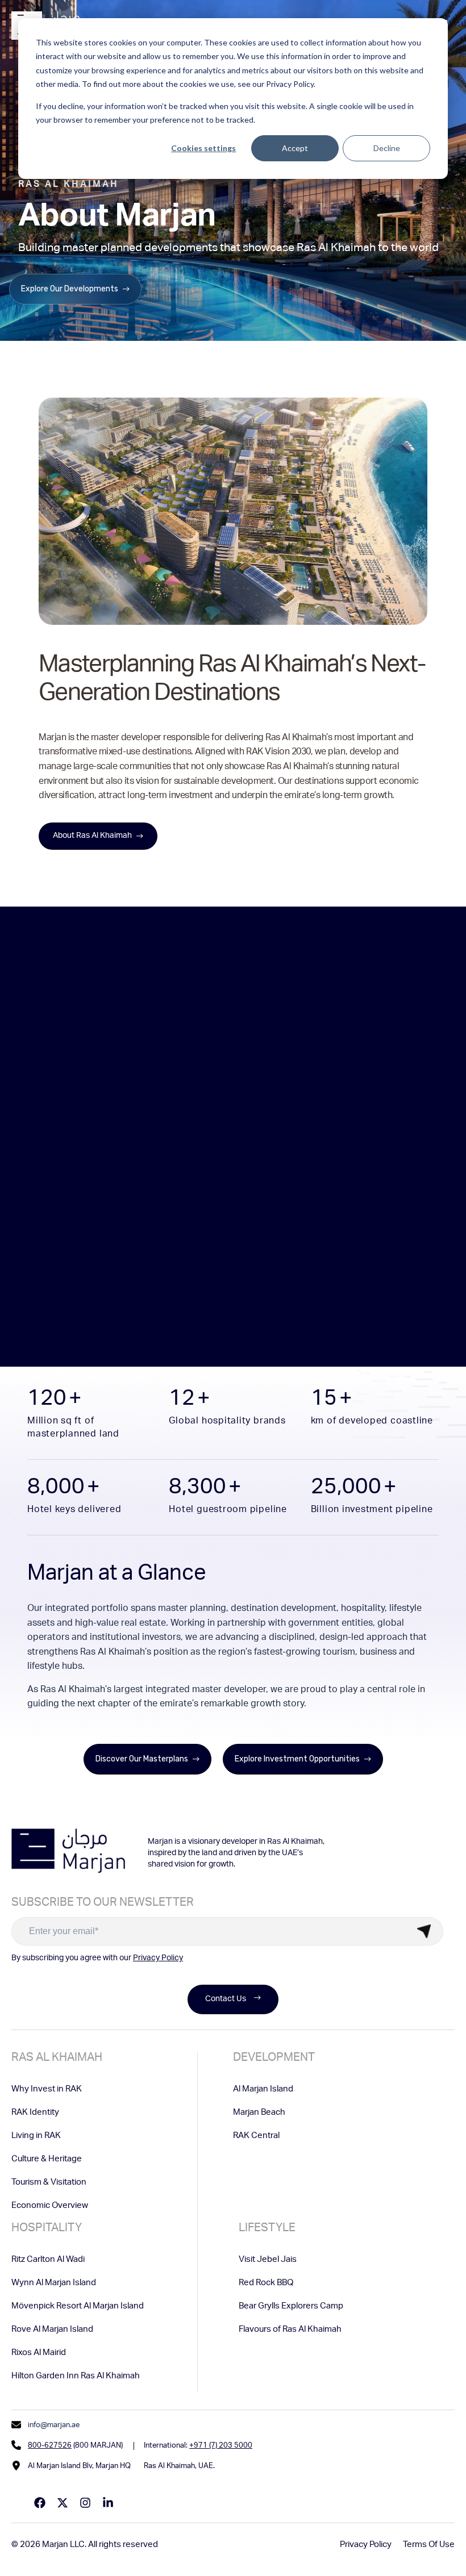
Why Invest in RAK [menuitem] (47, 2089)
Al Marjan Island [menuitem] (263, 2089)
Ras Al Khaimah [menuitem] (57, 2059)
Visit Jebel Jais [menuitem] (268, 2260)
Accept (295, 148)
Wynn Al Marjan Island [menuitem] (54, 2283)
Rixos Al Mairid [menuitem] (39, 2353)
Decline (387, 148)
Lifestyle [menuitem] (267, 2229)
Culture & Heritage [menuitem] (47, 2159)
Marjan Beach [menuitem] (259, 2113)
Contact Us (226, 1999)
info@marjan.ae (54, 2426)
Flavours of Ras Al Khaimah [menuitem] (290, 2330)
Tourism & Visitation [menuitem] (49, 2183)
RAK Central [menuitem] (256, 2136)
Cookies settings (203, 148)
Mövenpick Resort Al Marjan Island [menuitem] (78, 2306)
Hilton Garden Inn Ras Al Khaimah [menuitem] (76, 2376)
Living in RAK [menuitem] (36, 2136)
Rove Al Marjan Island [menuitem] (52, 2330)
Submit (424, 1931)
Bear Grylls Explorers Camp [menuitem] (291, 2306)
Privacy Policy (158, 1959)
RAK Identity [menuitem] (35, 2113)
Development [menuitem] (274, 2059)
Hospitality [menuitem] (47, 2229)
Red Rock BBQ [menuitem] (266, 2283)
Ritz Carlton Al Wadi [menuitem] (48, 2260)
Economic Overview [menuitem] (50, 2206)
